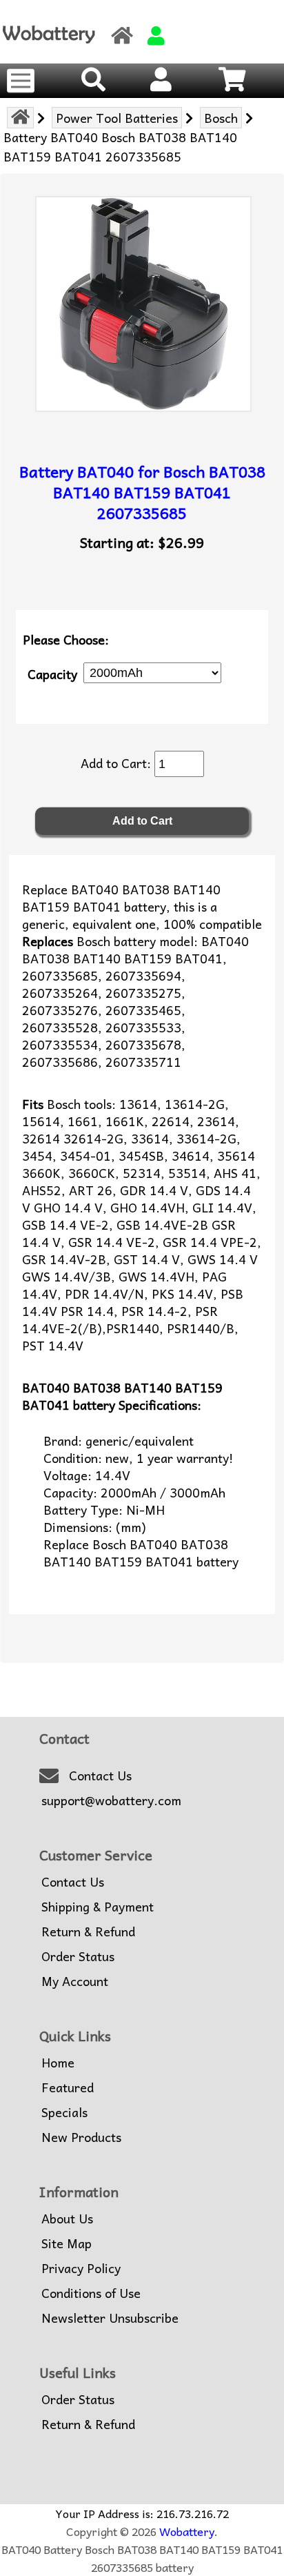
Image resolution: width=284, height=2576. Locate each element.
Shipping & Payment (98, 1907)
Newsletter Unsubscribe (110, 2318)
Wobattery (187, 2531)
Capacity (52, 673)
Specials (64, 2112)
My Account (75, 1981)
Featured (68, 2087)
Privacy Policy (81, 2268)
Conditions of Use (91, 2293)
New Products (81, 2137)
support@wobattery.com (111, 1800)
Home (58, 2063)
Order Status (78, 1956)
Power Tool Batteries (117, 118)
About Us (67, 2219)
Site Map (67, 2243)
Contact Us (100, 1776)
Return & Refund (88, 1931)
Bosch (221, 118)
